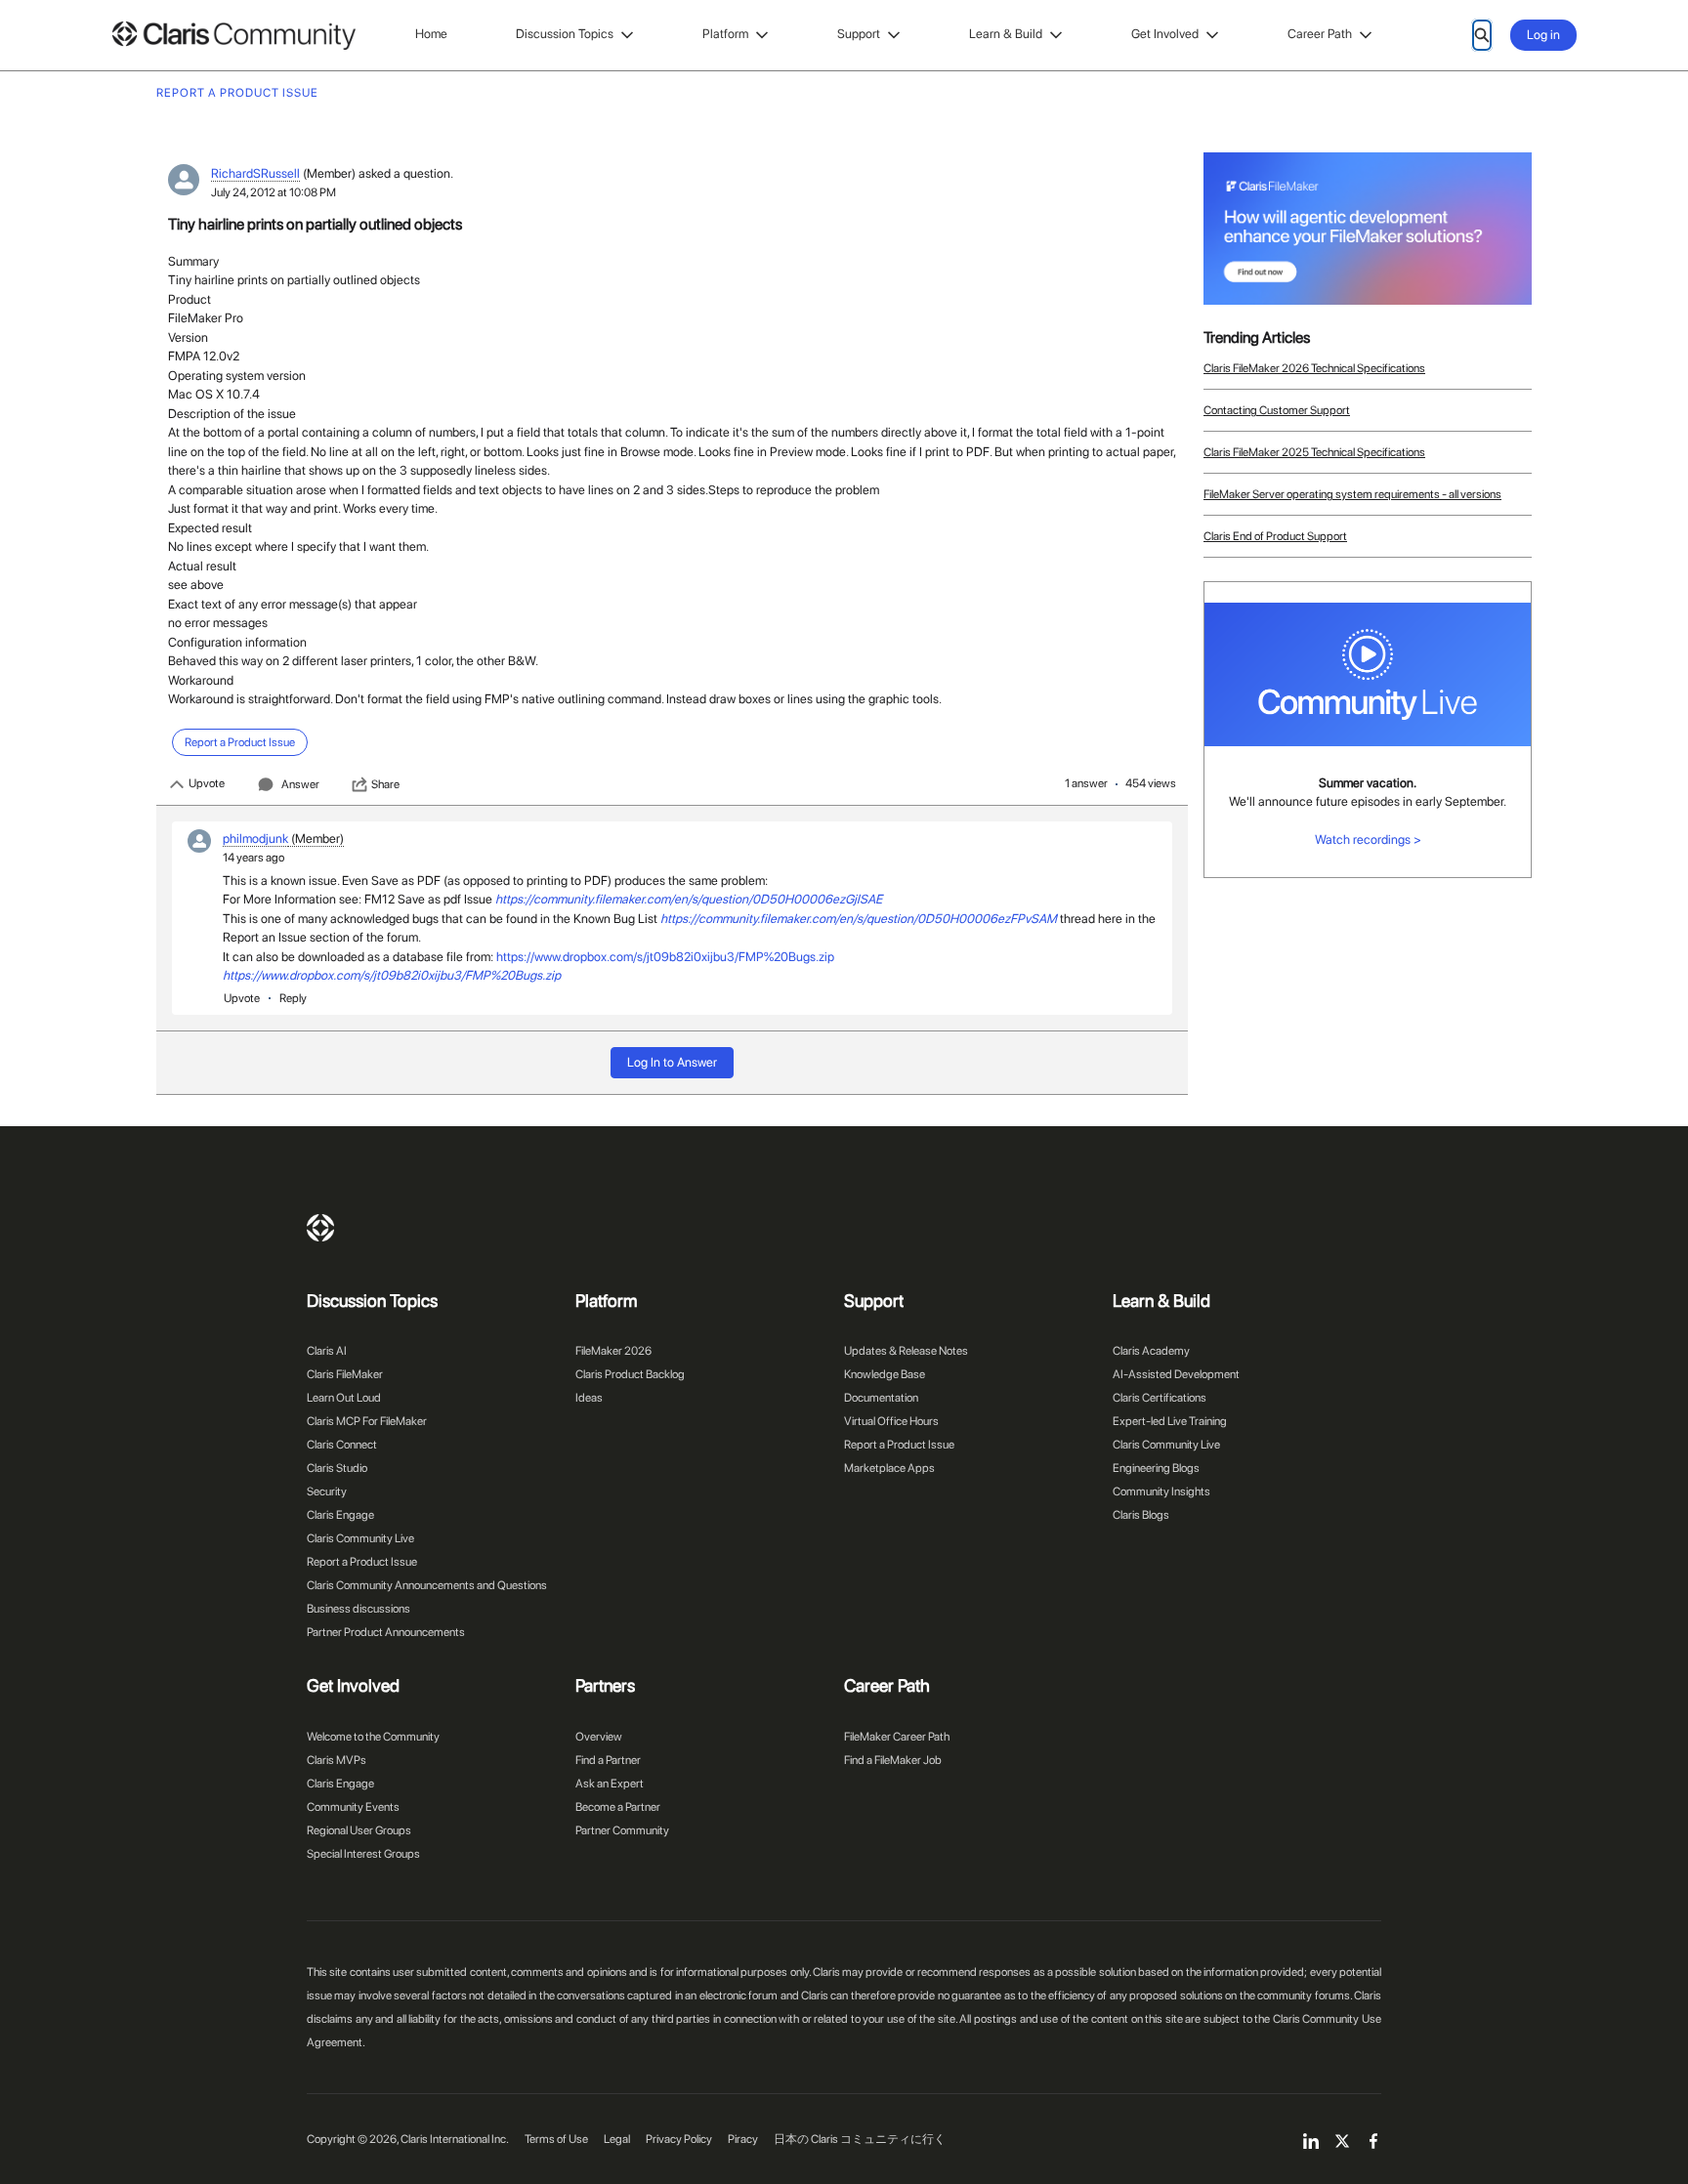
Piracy (743, 2139)
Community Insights (1161, 1491)
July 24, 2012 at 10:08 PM (274, 192)
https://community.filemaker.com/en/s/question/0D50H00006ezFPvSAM (859, 919)
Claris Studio (337, 1468)
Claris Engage (340, 1515)
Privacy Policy (679, 2139)
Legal (617, 2139)
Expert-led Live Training (1170, 1421)
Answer (300, 784)
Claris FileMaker (345, 1374)
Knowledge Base (885, 1374)
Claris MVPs (337, 1760)
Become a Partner (618, 1807)
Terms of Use (556, 2139)
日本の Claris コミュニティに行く (860, 2139)
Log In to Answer (672, 1062)
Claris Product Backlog (630, 1374)
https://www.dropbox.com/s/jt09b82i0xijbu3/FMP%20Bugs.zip (665, 957)
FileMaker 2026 (613, 1351)
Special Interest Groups (363, 1854)
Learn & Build (1006, 34)
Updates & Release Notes (906, 1351)
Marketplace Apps (889, 1468)
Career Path (1320, 34)
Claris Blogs (1141, 1515)
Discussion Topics (565, 34)
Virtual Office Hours (891, 1421)
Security (327, 1491)
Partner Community (622, 1830)
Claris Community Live (360, 1538)
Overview (599, 1737)
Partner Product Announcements (386, 1632)
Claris (320, 1228)
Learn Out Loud (344, 1398)
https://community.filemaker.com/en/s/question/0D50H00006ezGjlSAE (689, 899)
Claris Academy (1151, 1351)
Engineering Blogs (1156, 1468)
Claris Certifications (1160, 1398)
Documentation (881, 1398)
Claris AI (327, 1351)
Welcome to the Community (373, 1737)
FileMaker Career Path (897, 1737)
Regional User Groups (359, 1830)
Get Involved (1165, 34)
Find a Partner (608, 1760)
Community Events (353, 1807)
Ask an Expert (610, 1784)
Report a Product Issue (362, 1562)
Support (859, 34)
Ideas (589, 1398)
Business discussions (359, 1609)
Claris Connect (342, 1445)
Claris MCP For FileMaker (367, 1421)
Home (431, 34)
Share (385, 784)
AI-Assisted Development (1176, 1374)
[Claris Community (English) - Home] (233, 36)
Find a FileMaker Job (893, 1760)
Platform (725, 34)
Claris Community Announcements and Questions (427, 1585)
